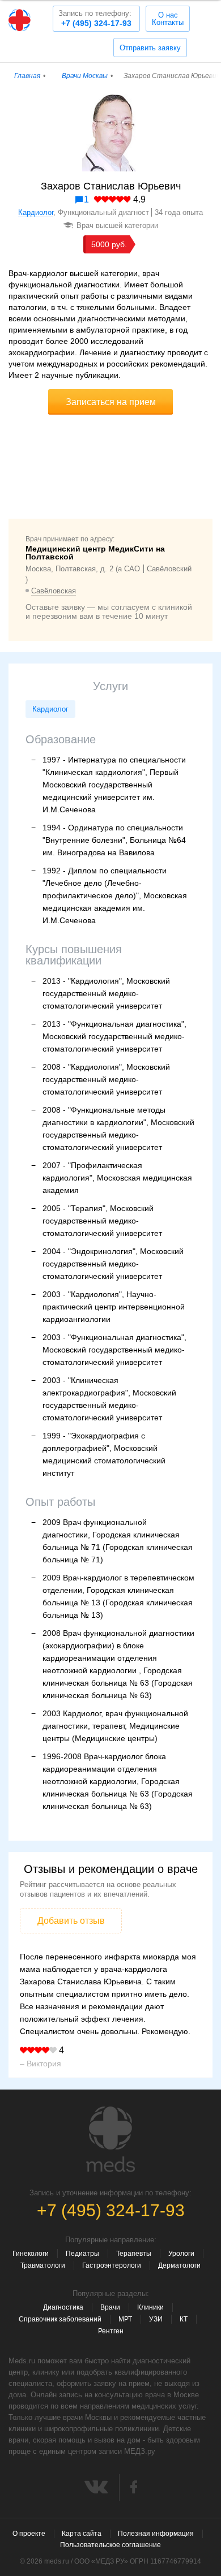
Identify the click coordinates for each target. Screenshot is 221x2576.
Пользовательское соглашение (110, 2545)
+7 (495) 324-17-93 (95, 18)
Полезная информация (156, 2534)
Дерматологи (179, 2265)
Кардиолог (36, 212)
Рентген (111, 2331)
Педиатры (82, 2254)
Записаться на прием (111, 402)
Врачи (110, 2307)
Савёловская (54, 591)
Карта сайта (82, 2534)
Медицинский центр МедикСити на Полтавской (95, 553)
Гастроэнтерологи (112, 2265)
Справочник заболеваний (60, 2319)
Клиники (150, 2307)
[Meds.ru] (110, 2139)
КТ (184, 2319)
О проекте (29, 2534)
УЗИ (156, 2319)
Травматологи (43, 2265)
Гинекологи (31, 2254)
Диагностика (63, 2307)
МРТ (125, 2319)
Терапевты (134, 2254)
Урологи (181, 2254)
